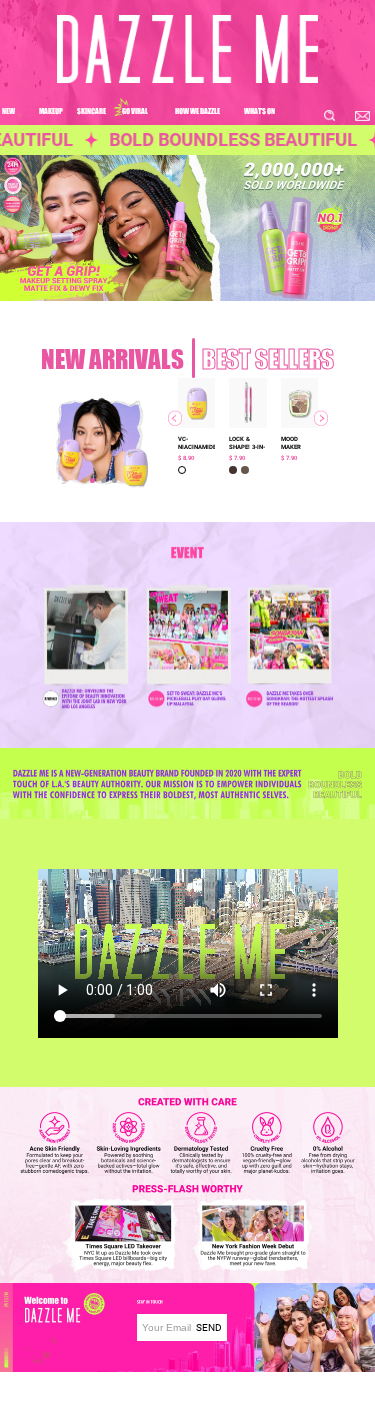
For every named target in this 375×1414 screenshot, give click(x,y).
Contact (153, 1384)
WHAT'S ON (259, 110)
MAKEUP (51, 110)
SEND (209, 1327)
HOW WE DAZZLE (197, 110)
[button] (92, 480)
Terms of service (170, 1404)
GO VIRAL (135, 110)
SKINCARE (91, 110)
